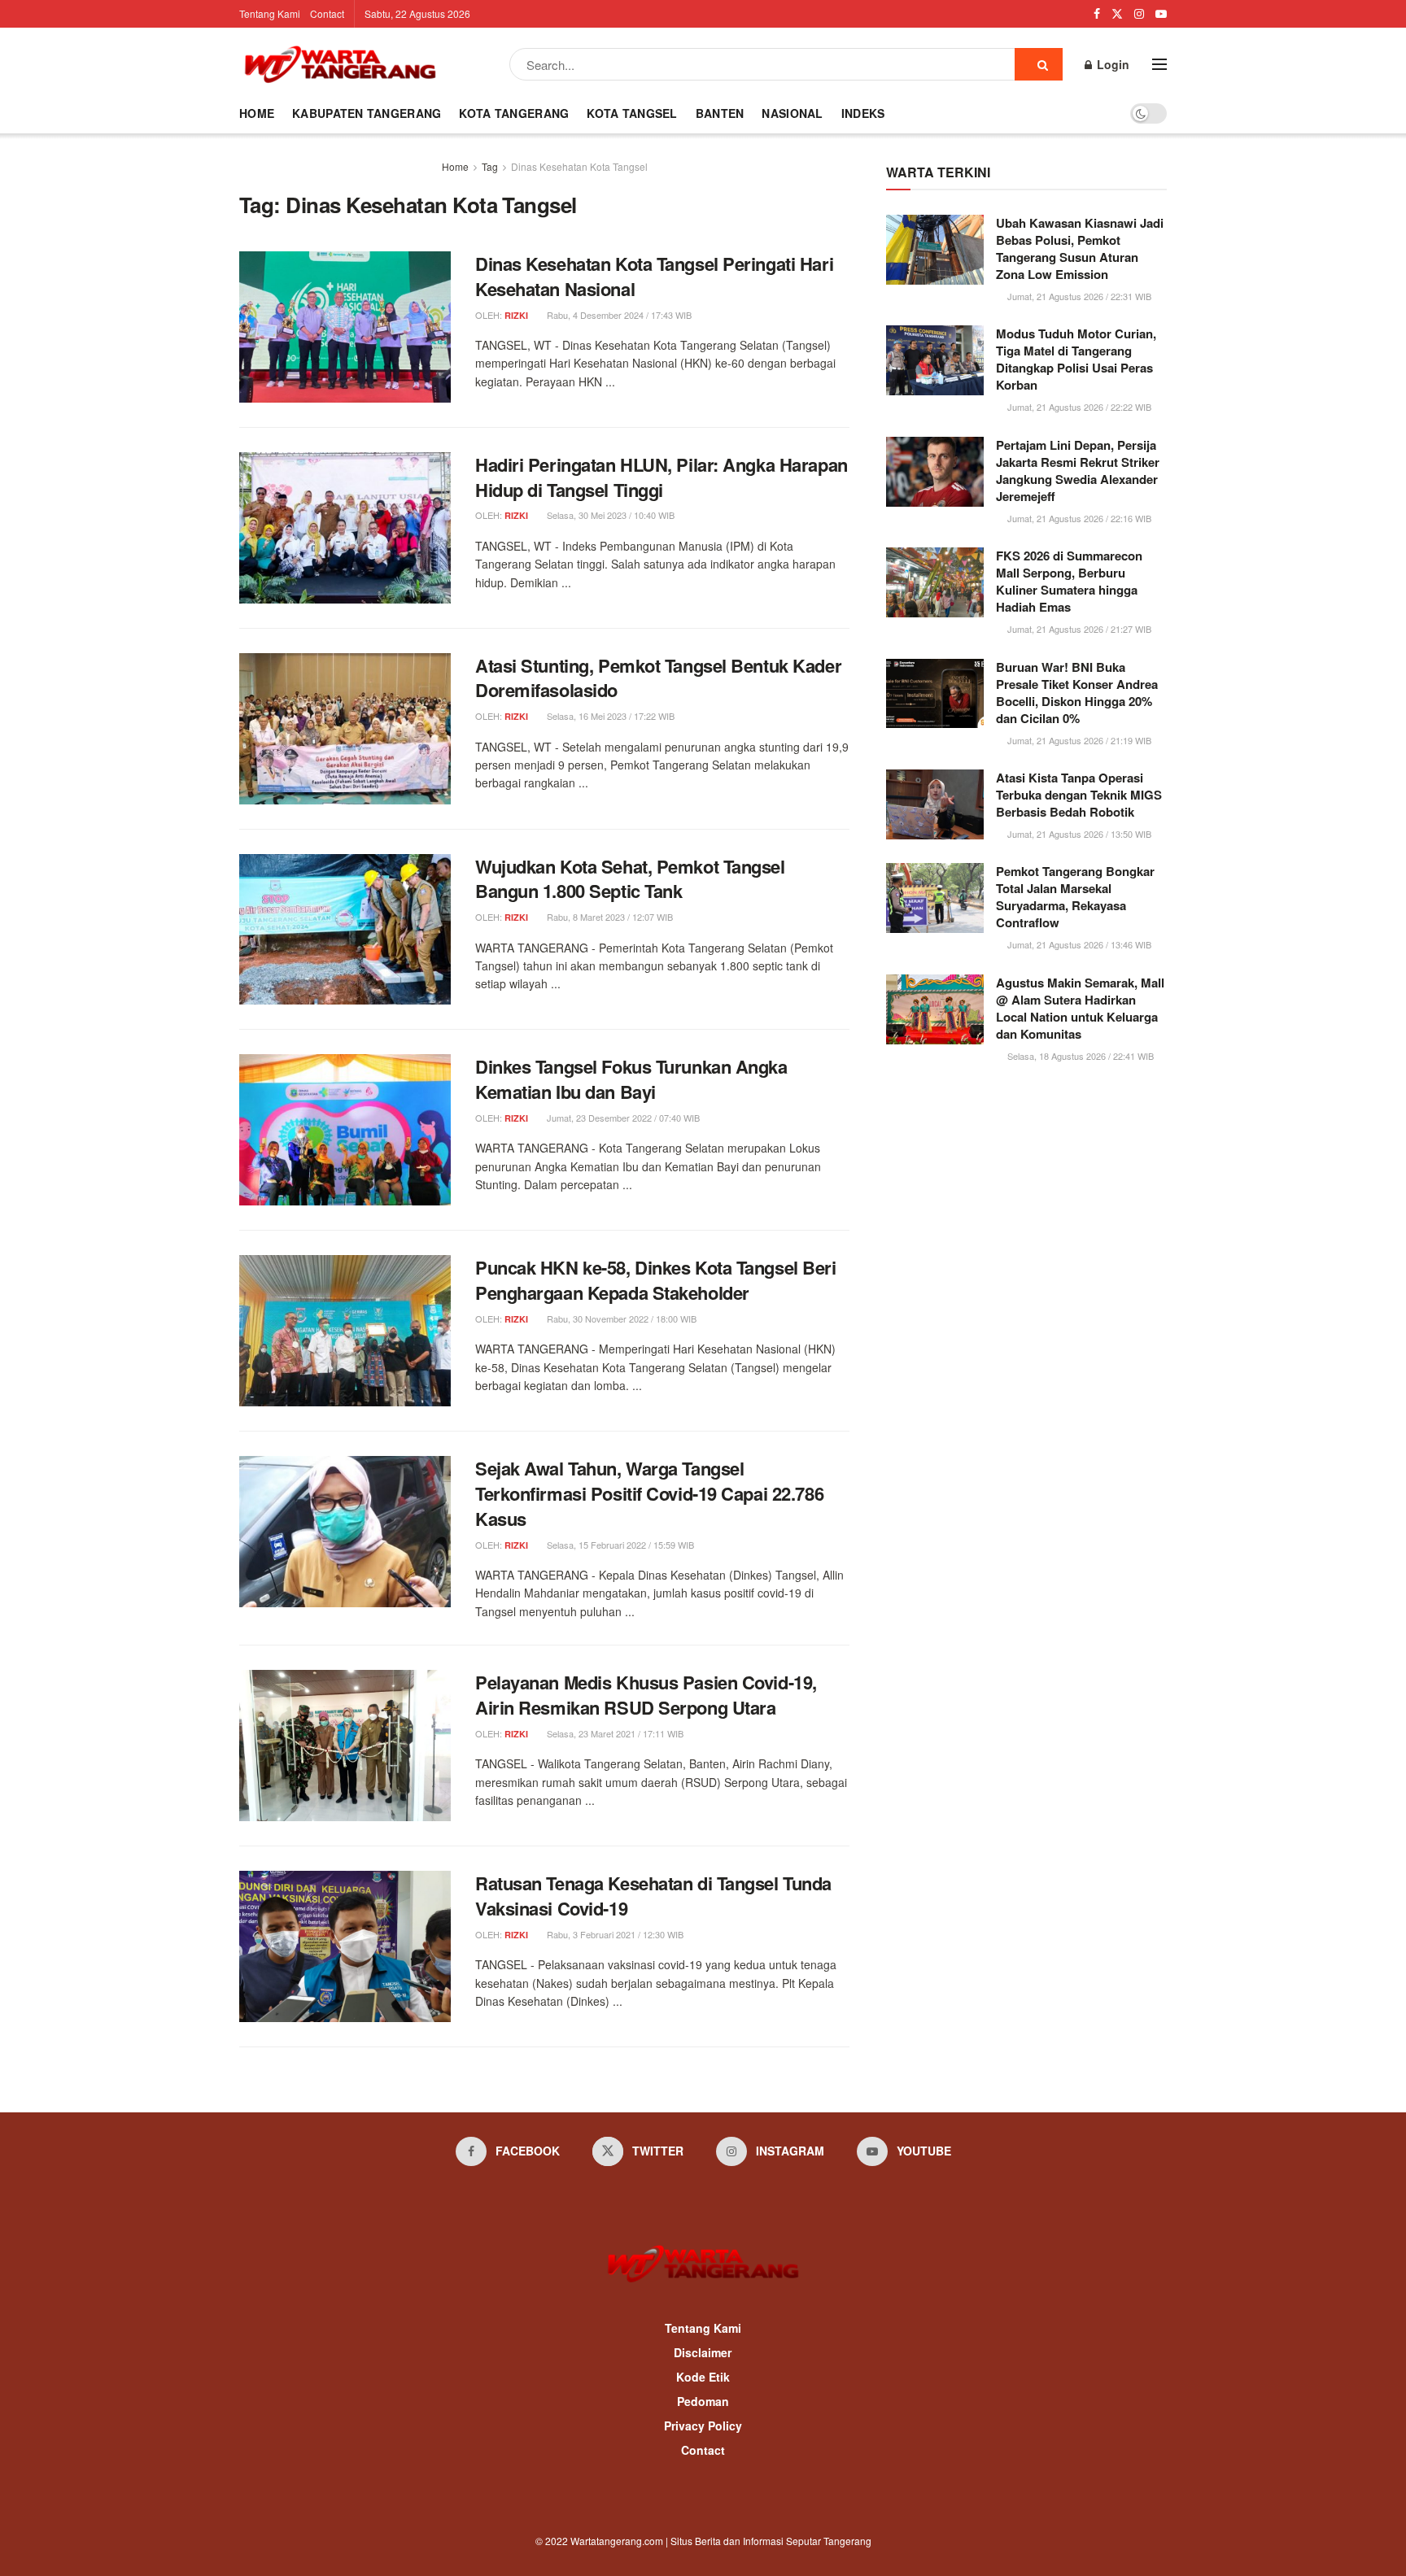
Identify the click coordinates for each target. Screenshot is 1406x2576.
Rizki (516, 315)
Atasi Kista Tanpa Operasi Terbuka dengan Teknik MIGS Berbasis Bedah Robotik (1079, 795)
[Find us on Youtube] (1161, 14)
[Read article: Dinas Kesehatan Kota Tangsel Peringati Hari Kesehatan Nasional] (345, 327)
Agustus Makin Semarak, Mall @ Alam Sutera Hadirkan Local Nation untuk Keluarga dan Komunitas (1080, 1008)
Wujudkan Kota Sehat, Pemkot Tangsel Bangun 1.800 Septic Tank (630, 879)
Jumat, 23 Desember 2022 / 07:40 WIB (622, 1118)
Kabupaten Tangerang (367, 113)
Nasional (792, 113)
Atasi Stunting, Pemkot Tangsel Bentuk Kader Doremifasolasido (658, 678)
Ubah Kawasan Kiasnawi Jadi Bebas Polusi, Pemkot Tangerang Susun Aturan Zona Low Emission (1080, 248)
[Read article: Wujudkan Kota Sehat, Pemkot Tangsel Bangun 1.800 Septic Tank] (345, 930)
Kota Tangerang (514, 113)
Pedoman (703, 2401)
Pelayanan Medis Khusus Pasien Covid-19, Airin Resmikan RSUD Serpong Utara (646, 1695)
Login (1111, 64)
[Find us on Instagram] (1139, 14)
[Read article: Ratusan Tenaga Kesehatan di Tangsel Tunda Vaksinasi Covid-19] (345, 1946)
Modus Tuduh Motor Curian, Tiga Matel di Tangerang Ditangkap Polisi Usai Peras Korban (1076, 359)
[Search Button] (1039, 64)
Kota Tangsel (632, 113)
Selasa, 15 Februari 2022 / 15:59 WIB (619, 1545)
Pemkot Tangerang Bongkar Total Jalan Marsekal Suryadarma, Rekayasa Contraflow (1075, 897)
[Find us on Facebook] (1097, 14)
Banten (720, 113)
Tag (490, 166)
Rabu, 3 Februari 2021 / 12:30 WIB (614, 1934)
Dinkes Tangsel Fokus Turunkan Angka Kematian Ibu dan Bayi (631, 1079)
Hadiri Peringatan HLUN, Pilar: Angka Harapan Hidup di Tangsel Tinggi (662, 477)
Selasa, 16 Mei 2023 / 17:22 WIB (609, 716)
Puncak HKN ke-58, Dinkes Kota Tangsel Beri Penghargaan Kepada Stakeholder (656, 1280)
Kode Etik (703, 2377)
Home (257, 113)
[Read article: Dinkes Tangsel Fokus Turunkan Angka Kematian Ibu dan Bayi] (345, 1130)
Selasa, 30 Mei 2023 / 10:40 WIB (609, 515)
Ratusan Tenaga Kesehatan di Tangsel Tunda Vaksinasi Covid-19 (653, 1896)
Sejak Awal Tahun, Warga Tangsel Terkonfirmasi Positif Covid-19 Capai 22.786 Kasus (649, 1493)
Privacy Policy (703, 2426)
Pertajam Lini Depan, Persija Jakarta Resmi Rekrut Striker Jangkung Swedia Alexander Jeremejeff (1078, 471)
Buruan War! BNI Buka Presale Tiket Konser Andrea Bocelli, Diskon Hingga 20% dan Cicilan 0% (1077, 693)
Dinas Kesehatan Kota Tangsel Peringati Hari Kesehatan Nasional (654, 276)
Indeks (863, 113)
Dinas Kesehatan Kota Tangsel (579, 166)
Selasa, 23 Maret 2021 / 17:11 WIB (614, 1733)
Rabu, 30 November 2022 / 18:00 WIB (620, 1319)
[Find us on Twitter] (1117, 14)
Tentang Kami (270, 13)
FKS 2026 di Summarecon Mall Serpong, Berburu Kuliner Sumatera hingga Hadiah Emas (1069, 581)
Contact (327, 13)
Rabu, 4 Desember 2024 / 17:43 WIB (618, 315)
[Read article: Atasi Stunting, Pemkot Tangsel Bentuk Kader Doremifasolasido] (345, 729)
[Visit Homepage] (340, 64)
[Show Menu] (1159, 64)
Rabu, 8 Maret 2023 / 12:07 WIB (609, 917)
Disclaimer (703, 2352)
